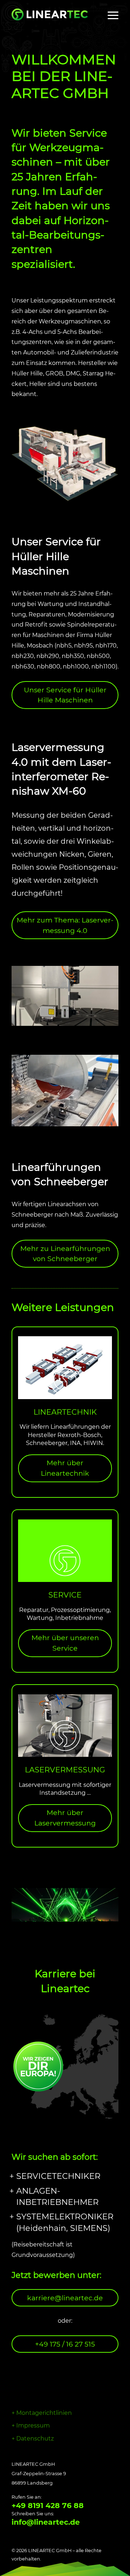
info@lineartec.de (46, 2522)
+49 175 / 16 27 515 (65, 2344)
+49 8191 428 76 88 (48, 2506)
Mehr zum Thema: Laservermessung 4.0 (65, 925)
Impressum (33, 2426)
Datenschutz (35, 2439)
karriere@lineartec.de (65, 2298)
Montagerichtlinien (44, 2413)
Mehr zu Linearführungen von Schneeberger (65, 1254)
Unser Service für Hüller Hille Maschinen (65, 695)
